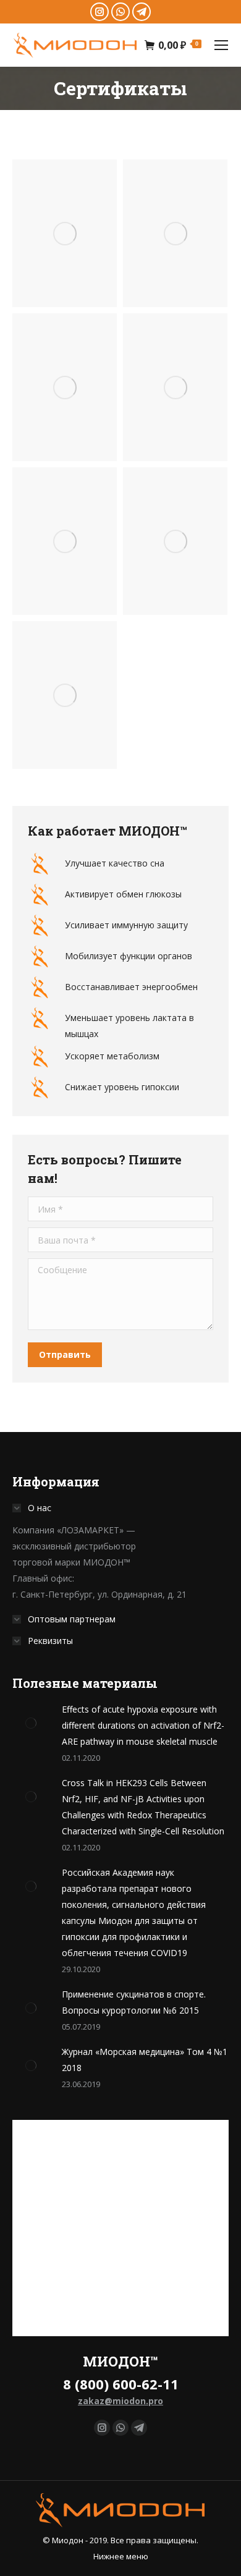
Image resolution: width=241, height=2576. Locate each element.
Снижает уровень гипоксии (122, 1087)
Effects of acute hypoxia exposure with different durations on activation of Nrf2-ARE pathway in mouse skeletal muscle (143, 1725)
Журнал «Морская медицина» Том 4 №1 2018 (145, 2060)
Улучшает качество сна (115, 863)
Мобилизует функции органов (129, 956)
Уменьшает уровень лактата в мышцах (129, 1026)
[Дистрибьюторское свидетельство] (65, 695)
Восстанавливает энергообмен (131, 987)
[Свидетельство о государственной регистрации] (65, 233)
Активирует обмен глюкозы (123, 894)
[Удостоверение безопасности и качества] (65, 387)
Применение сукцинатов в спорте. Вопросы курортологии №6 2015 (134, 2002)
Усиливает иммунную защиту (126, 925)
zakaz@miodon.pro (120, 2401)
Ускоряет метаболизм (112, 1056)
